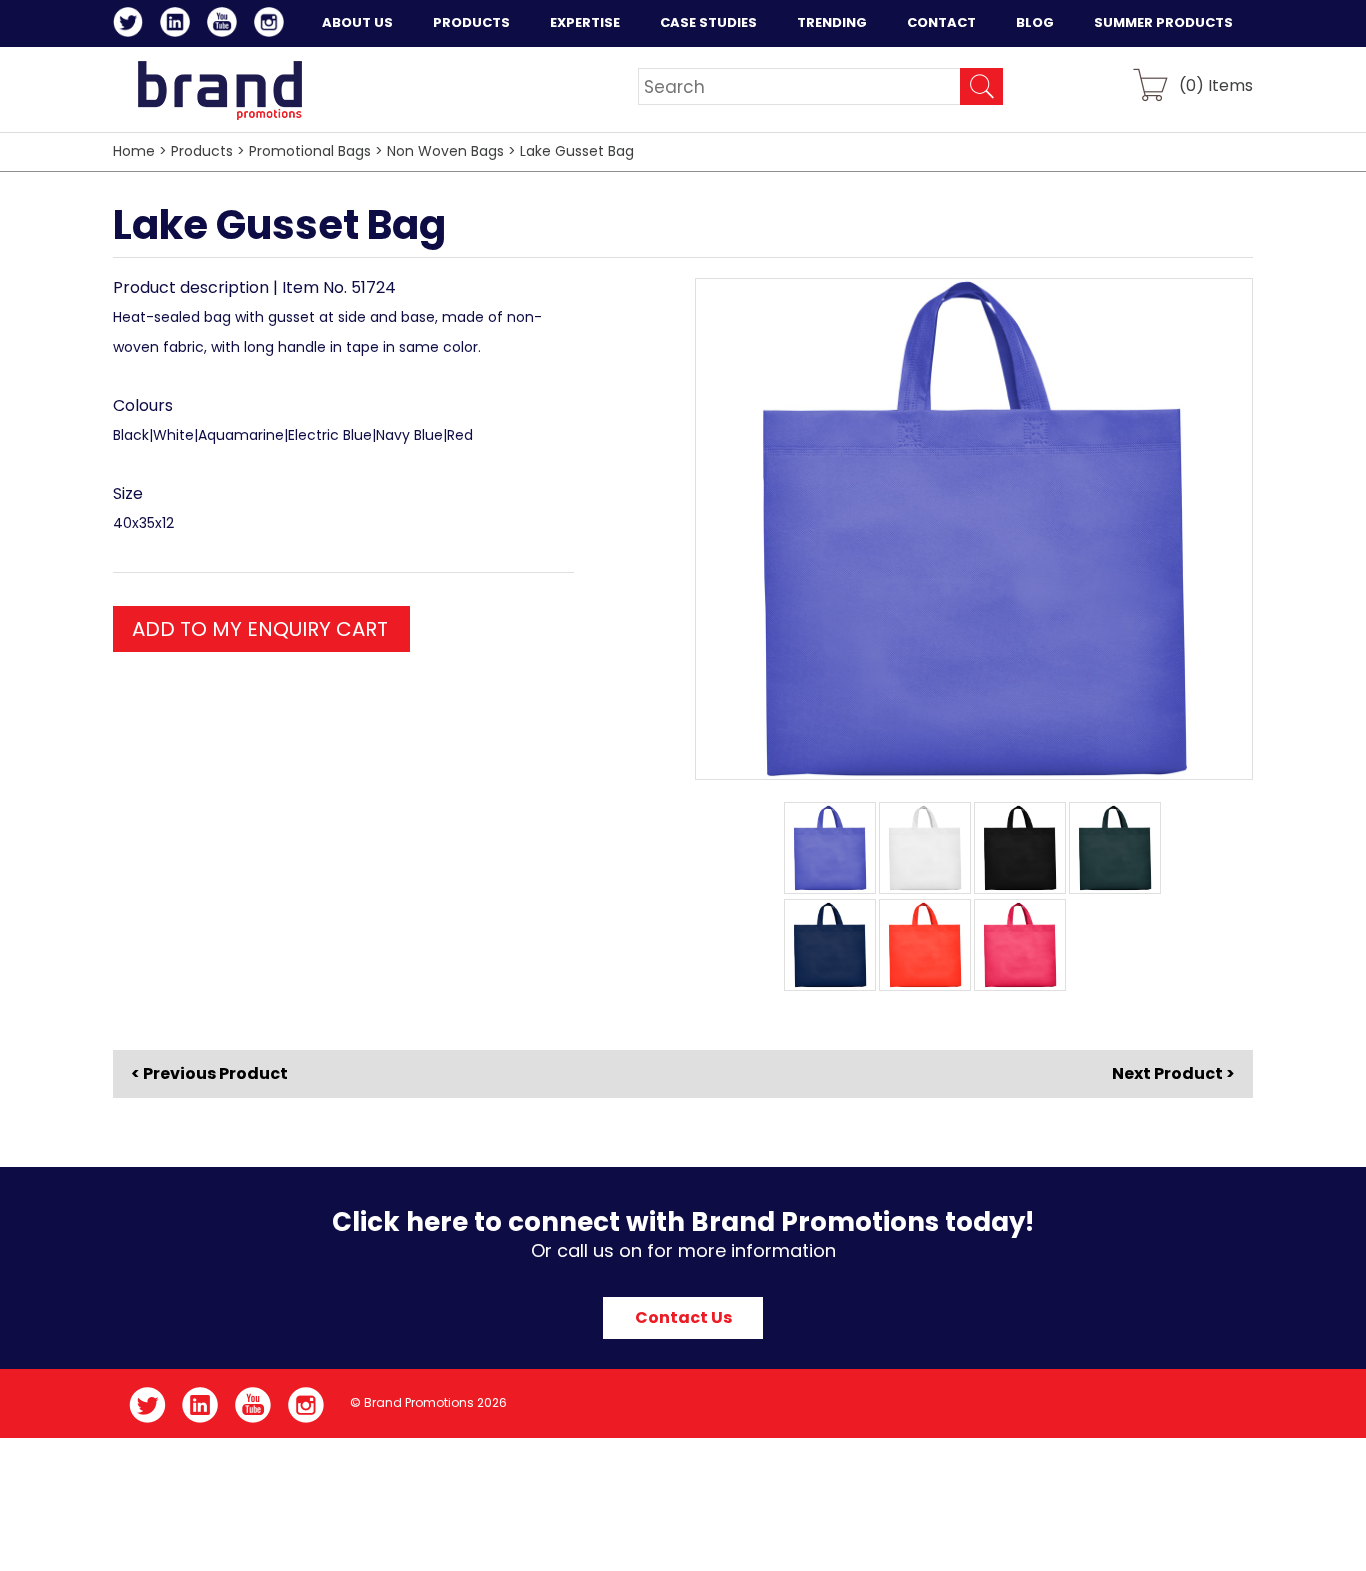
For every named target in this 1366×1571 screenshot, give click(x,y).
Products (471, 22)
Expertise (585, 22)
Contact (941, 22)
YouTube (225, 25)
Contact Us (683, 1317)
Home (134, 151)
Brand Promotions (219, 90)
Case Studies (708, 22)
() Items (1216, 84)
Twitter (131, 25)
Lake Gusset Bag (577, 151)
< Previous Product (209, 1074)
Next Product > (1173, 1073)
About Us (357, 22)
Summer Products (1163, 22)
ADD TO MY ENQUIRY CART (260, 629)
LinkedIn (178, 25)
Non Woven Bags (445, 151)
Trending (832, 22)
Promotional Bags (310, 151)
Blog (1035, 22)
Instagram (272, 25)
